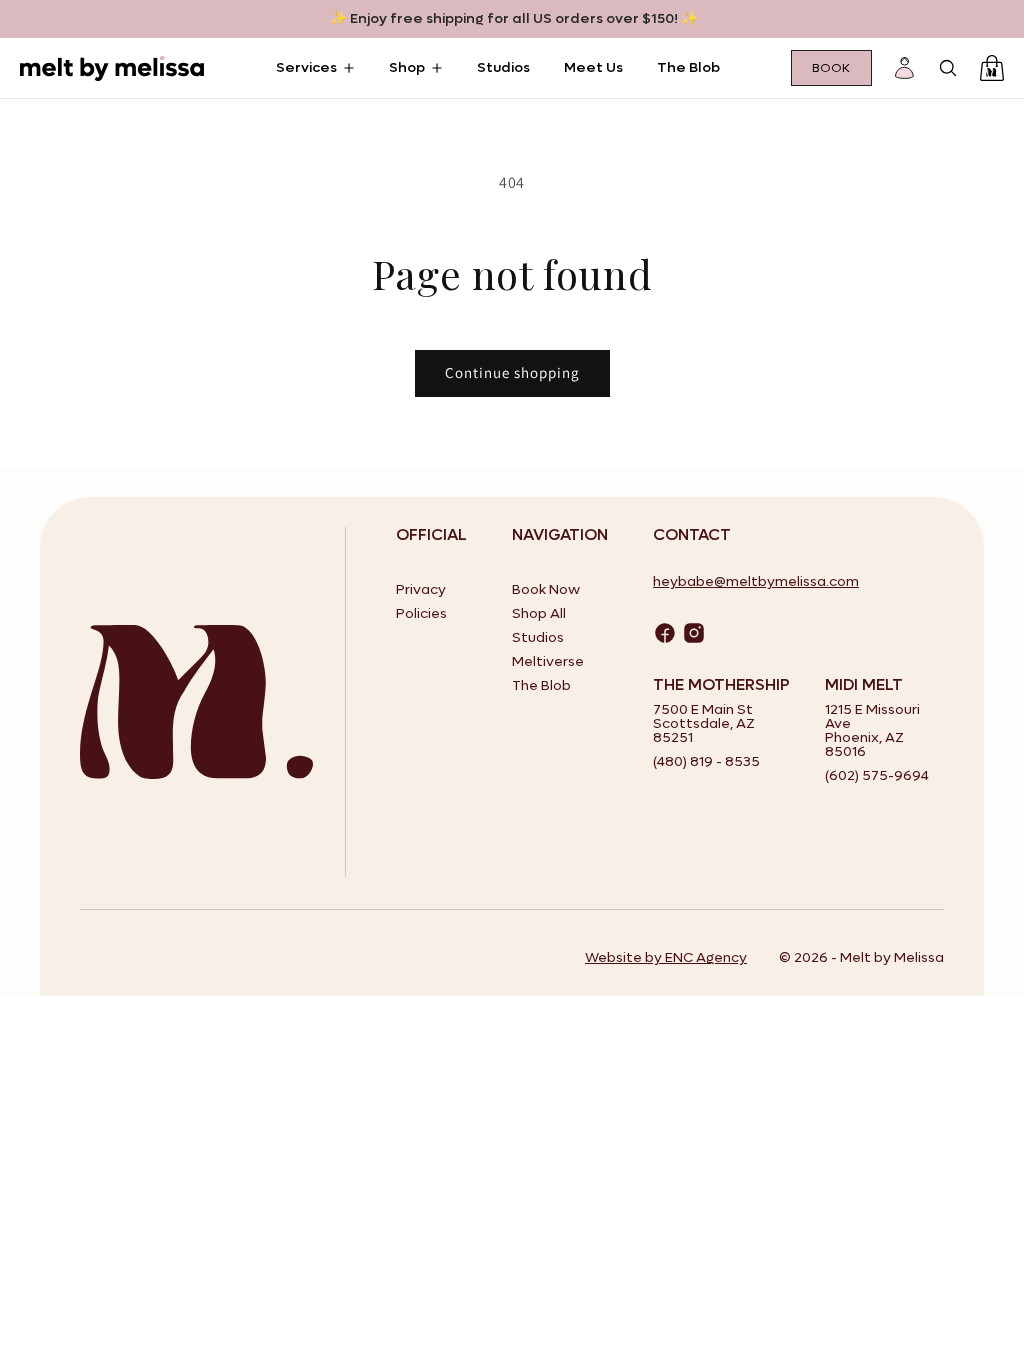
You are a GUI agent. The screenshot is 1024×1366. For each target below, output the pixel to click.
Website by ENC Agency (666, 957)
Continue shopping (512, 372)
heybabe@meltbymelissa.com (756, 581)
